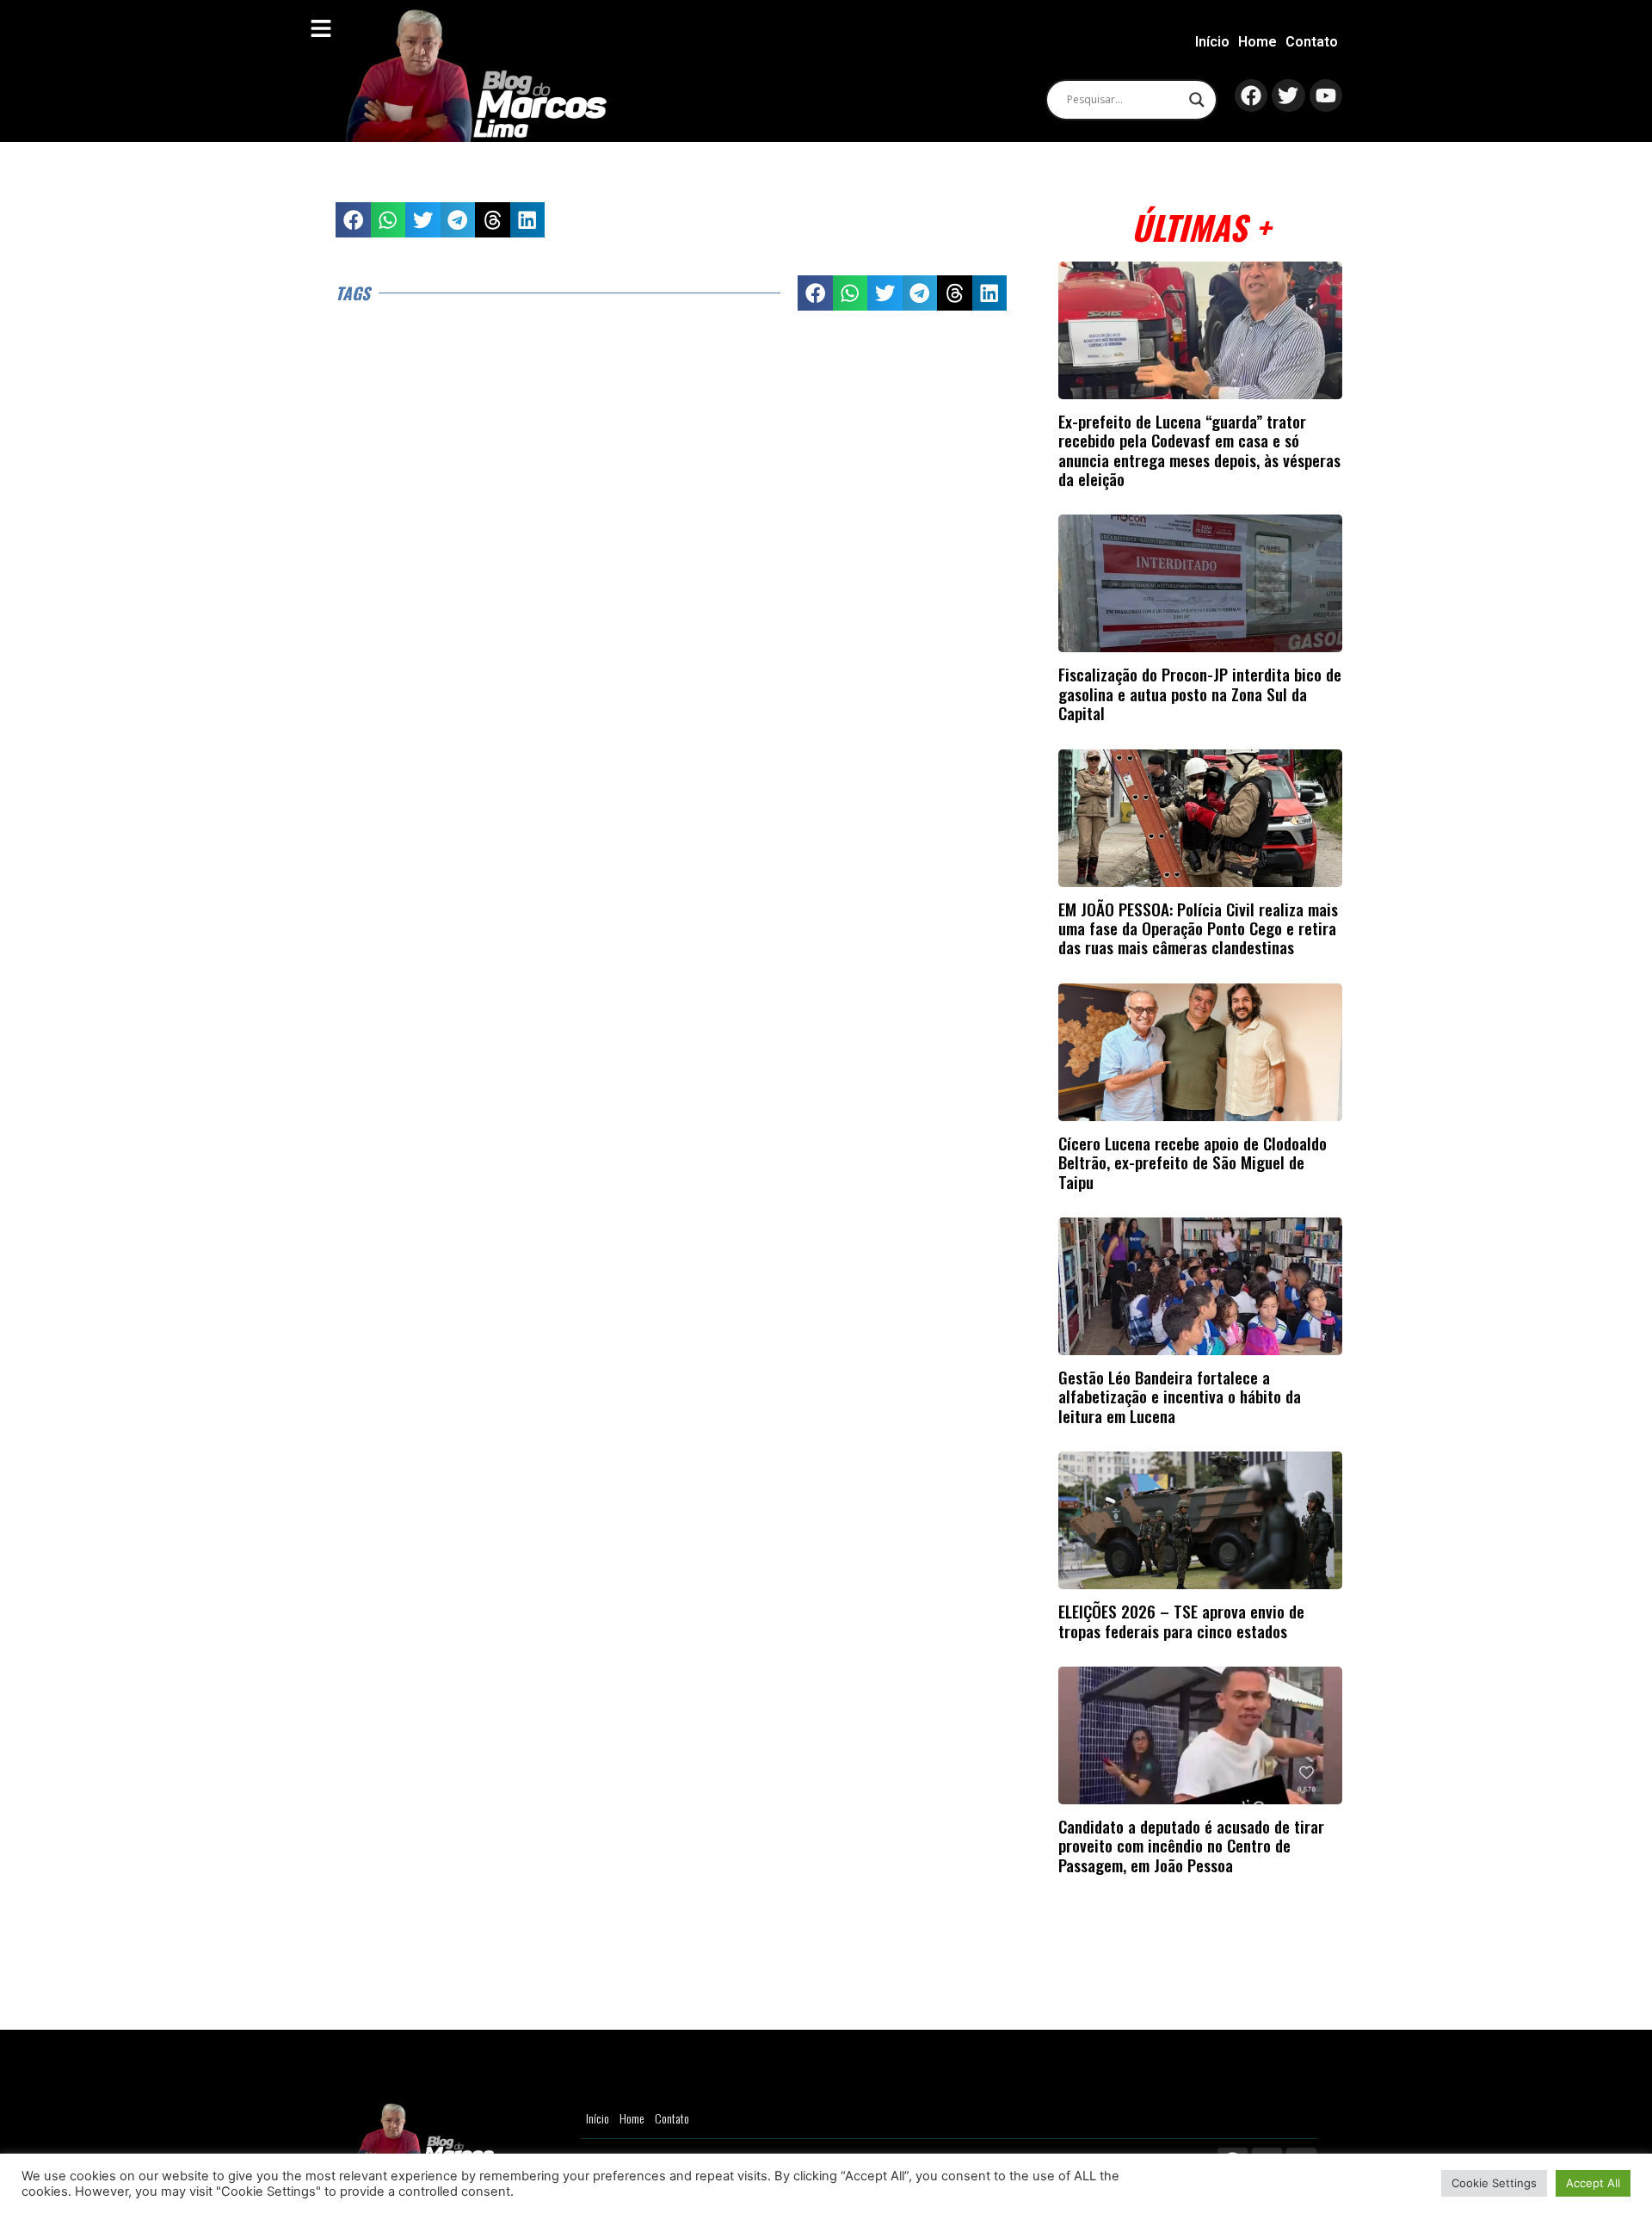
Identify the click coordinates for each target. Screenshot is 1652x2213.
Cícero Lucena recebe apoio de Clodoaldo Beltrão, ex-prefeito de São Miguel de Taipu (1193, 1162)
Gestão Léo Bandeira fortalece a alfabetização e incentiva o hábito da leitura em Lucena (1180, 1396)
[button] (353, 220)
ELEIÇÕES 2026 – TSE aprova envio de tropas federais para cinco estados (1181, 1621)
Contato (1312, 42)
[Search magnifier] (1197, 100)
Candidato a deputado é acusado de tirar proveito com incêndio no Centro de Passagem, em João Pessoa (1191, 1846)
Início (1212, 42)
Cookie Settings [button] (1494, 2183)
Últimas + (1201, 227)
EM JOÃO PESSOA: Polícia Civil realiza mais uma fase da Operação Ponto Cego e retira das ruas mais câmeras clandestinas (1198, 928)
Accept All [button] (1593, 2183)
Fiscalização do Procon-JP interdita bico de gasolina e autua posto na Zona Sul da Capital (1200, 693)
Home (1257, 42)
